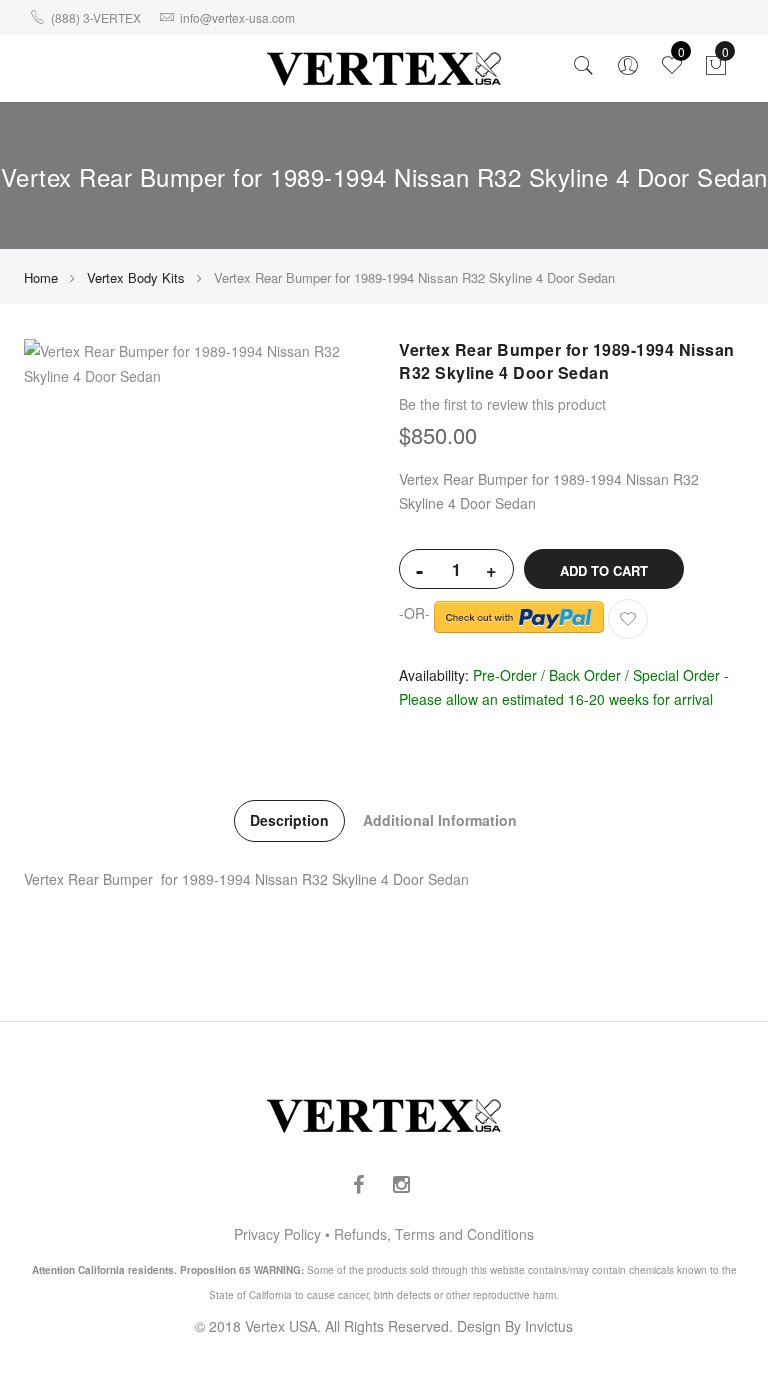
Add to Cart (604, 570)
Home (41, 277)
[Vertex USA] (384, 68)
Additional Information (440, 820)
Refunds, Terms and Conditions (434, 1234)
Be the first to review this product (502, 404)
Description (289, 820)
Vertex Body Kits (136, 277)
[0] (716, 70)
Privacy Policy (277, 1234)
